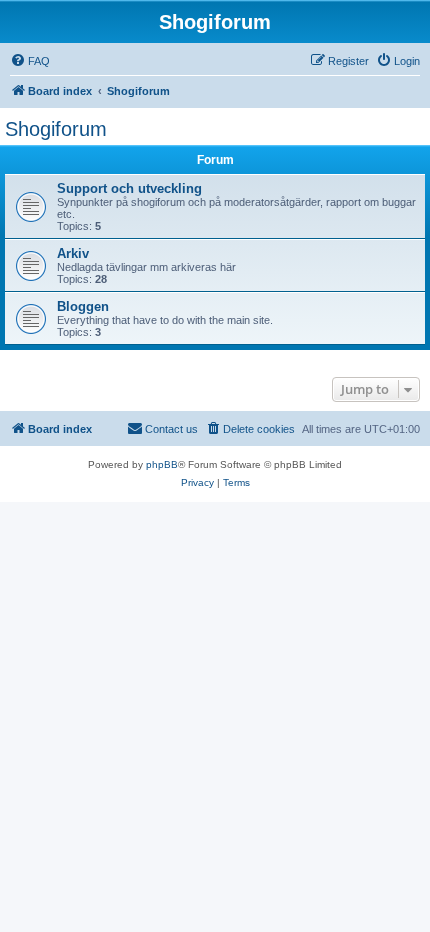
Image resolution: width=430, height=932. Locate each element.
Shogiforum (56, 129)
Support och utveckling (129, 188)
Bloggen (83, 306)
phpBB (162, 464)
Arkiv (73, 253)
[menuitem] (30, 61)
